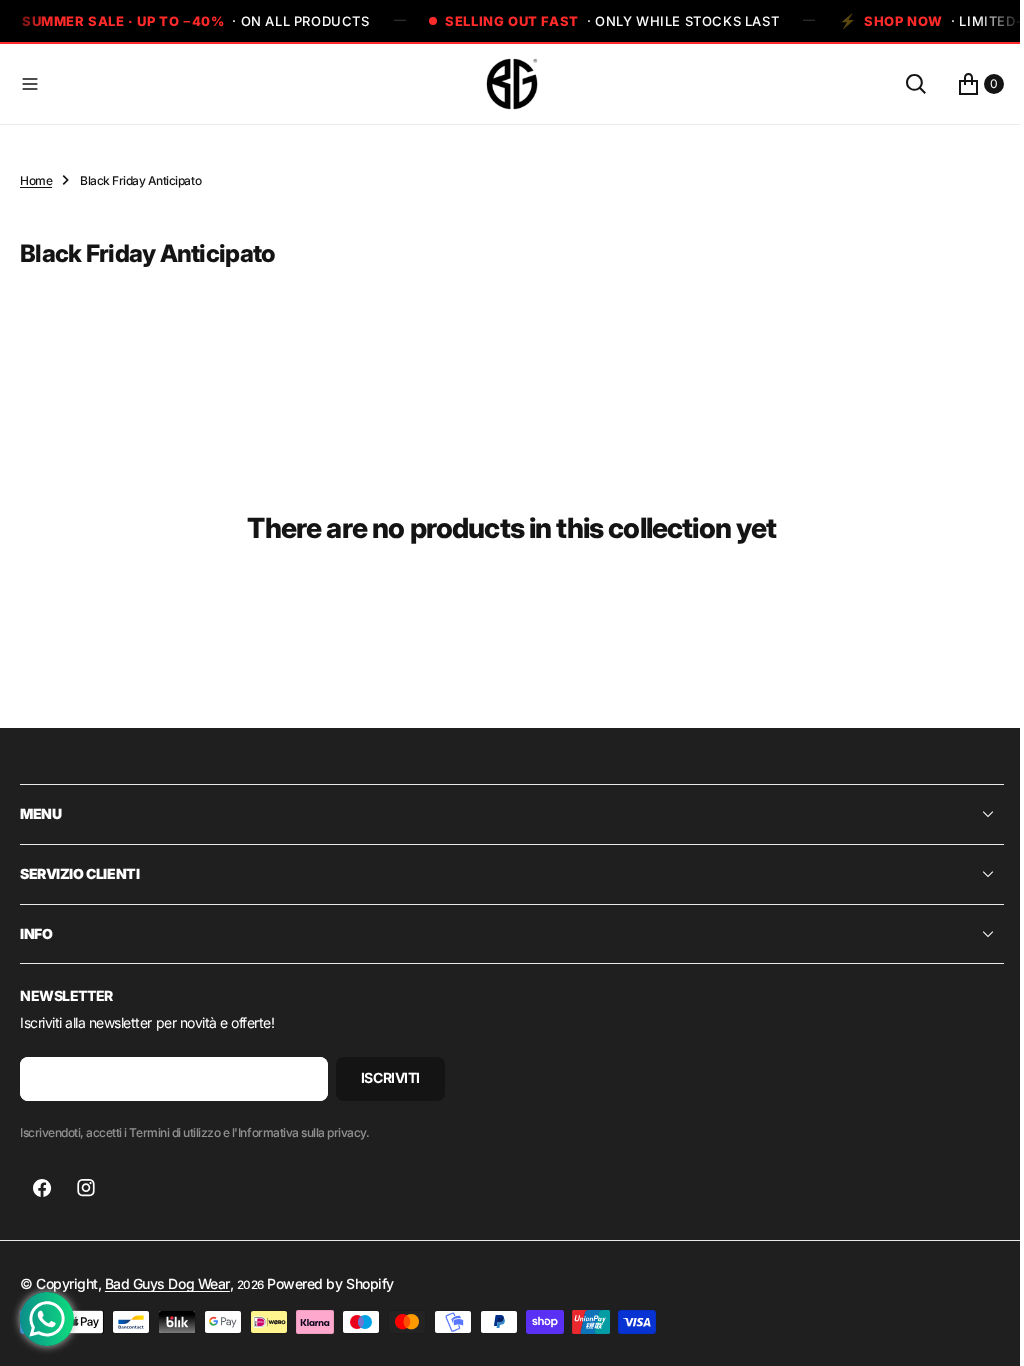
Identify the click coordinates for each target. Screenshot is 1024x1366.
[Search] (901, 84)
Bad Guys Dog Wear (167, 1283)
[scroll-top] (975, 1332)
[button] (244, 84)
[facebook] (42, 1188)
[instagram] (86, 1188)
